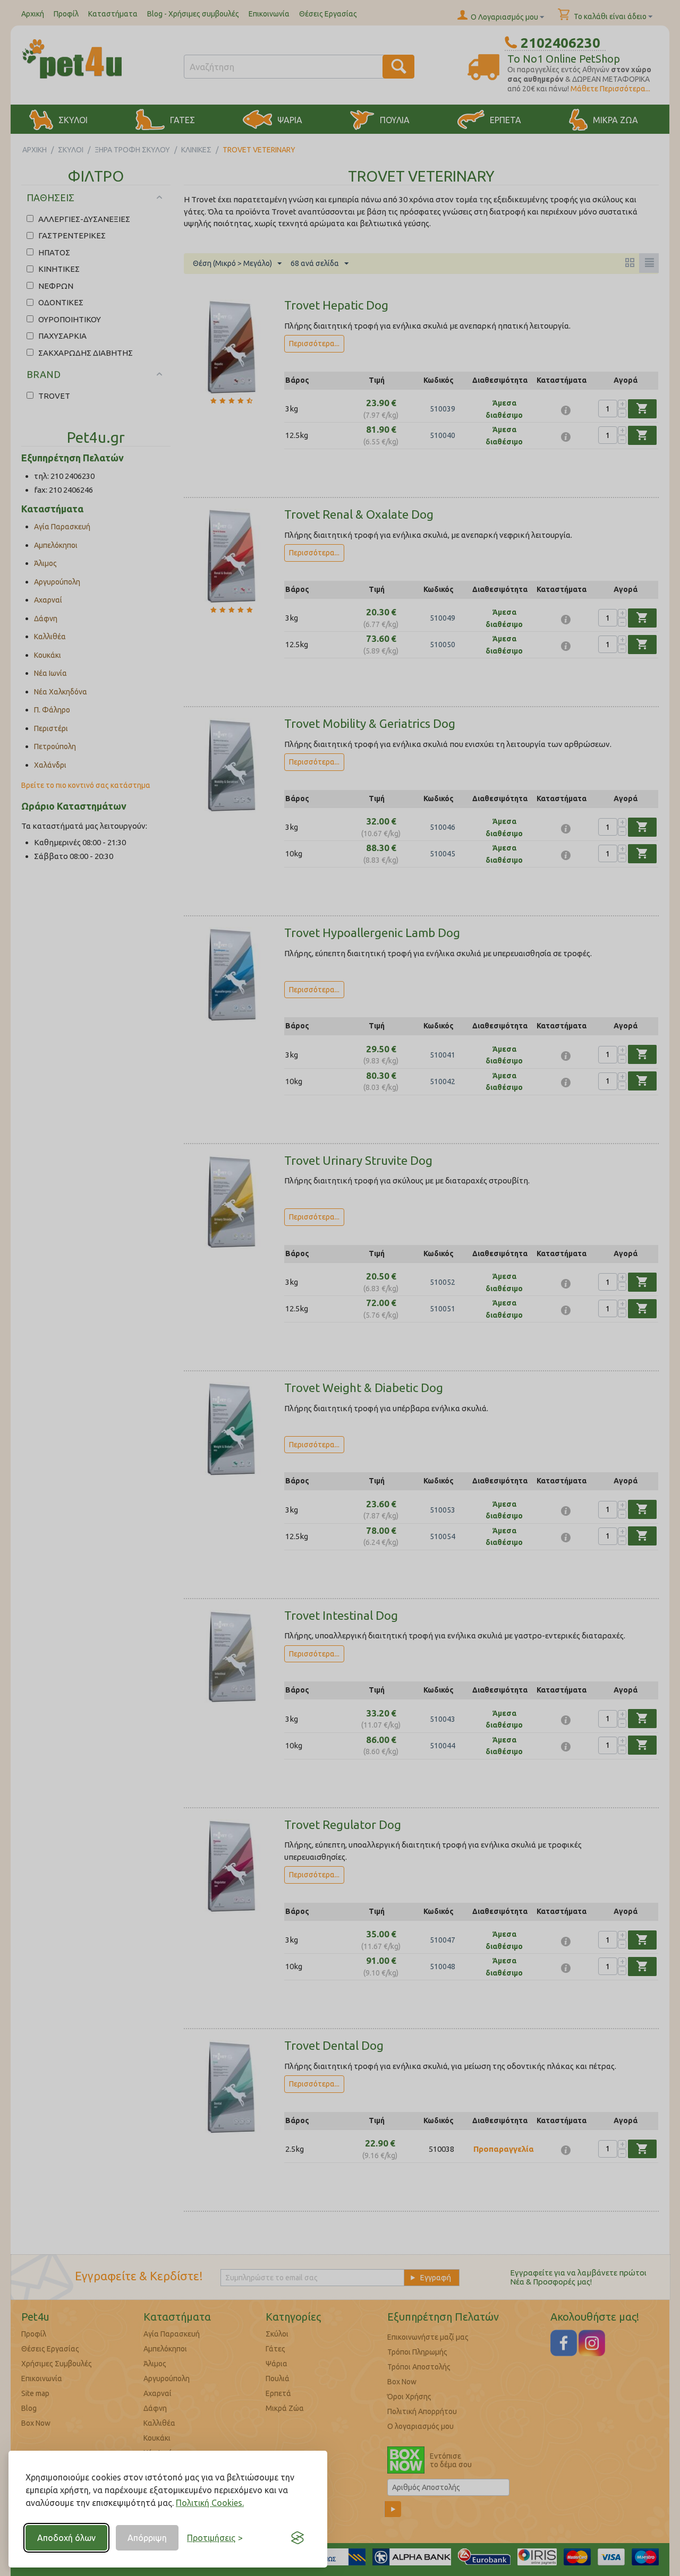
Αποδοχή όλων (66, 2538)
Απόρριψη (147, 2538)
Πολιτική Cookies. (210, 2503)
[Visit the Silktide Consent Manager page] (297, 2538)
